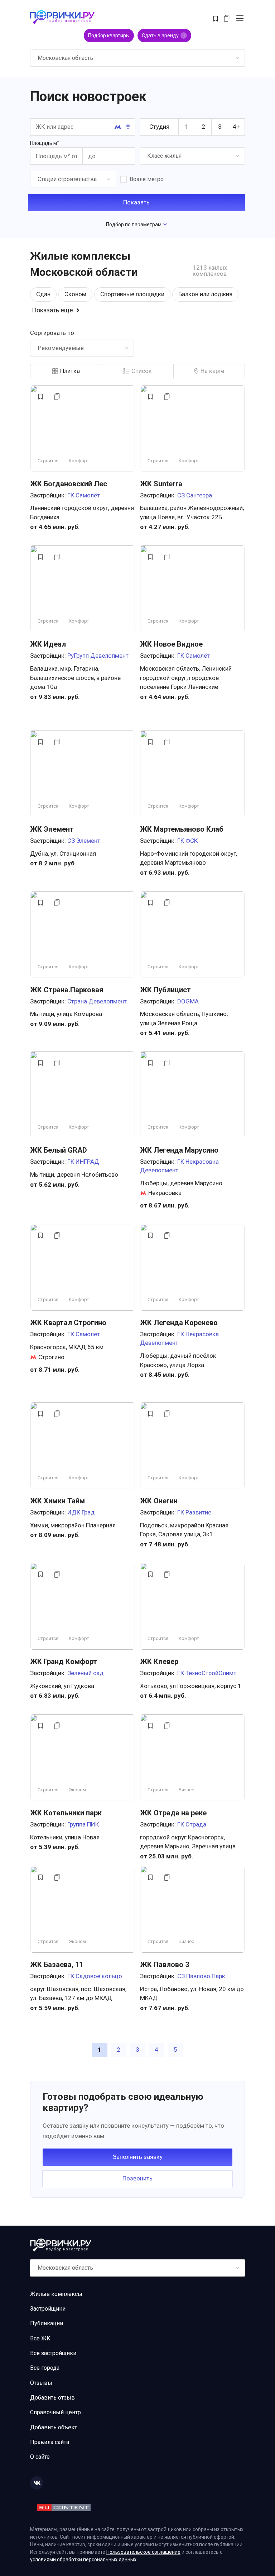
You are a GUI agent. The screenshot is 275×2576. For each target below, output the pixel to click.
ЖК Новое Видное (171, 644)
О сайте (40, 2457)
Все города (45, 2368)
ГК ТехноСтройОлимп (207, 1673)
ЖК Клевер (159, 1662)
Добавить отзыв (52, 2398)
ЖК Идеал (48, 644)
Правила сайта (50, 2442)
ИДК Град (81, 1512)
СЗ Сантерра (195, 495)
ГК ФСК (187, 841)
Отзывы (41, 2383)
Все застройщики (53, 2353)
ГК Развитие (194, 1512)
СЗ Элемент (84, 841)
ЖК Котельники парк (66, 1813)
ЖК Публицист (165, 990)
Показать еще (52, 310)
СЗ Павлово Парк (201, 1976)
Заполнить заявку (138, 2157)
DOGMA (188, 1001)
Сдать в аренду (163, 36)
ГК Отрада (192, 1824)
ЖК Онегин (159, 1501)
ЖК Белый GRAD (59, 1150)
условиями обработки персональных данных (83, 2560)
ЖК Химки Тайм (57, 1501)
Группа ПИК (83, 1824)
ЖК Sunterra (161, 484)
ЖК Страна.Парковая (67, 990)
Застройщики (48, 2309)
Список (142, 371)
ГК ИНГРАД (83, 1162)
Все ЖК (40, 2338)
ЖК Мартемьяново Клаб (182, 829)
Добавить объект (54, 2427)
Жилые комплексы (56, 2294)
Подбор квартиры (109, 36)
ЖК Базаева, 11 (57, 1965)
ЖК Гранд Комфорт (64, 1662)
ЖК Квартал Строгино (68, 1323)
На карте (212, 371)
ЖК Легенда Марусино (179, 1150)
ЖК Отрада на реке (173, 1813)
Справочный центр (56, 2412)
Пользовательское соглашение (143, 2552)
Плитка (70, 371)
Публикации (47, 2323)
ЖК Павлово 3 (165, 1965)
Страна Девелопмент (97, 1001)
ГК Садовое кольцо (95, 1976)
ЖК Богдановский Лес (69, 484)
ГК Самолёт (84, 495)
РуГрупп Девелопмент (98, 656)
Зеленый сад (85, 1673)
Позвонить (137, 2178)
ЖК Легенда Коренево (179, 1323)
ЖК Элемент (52, 829)
